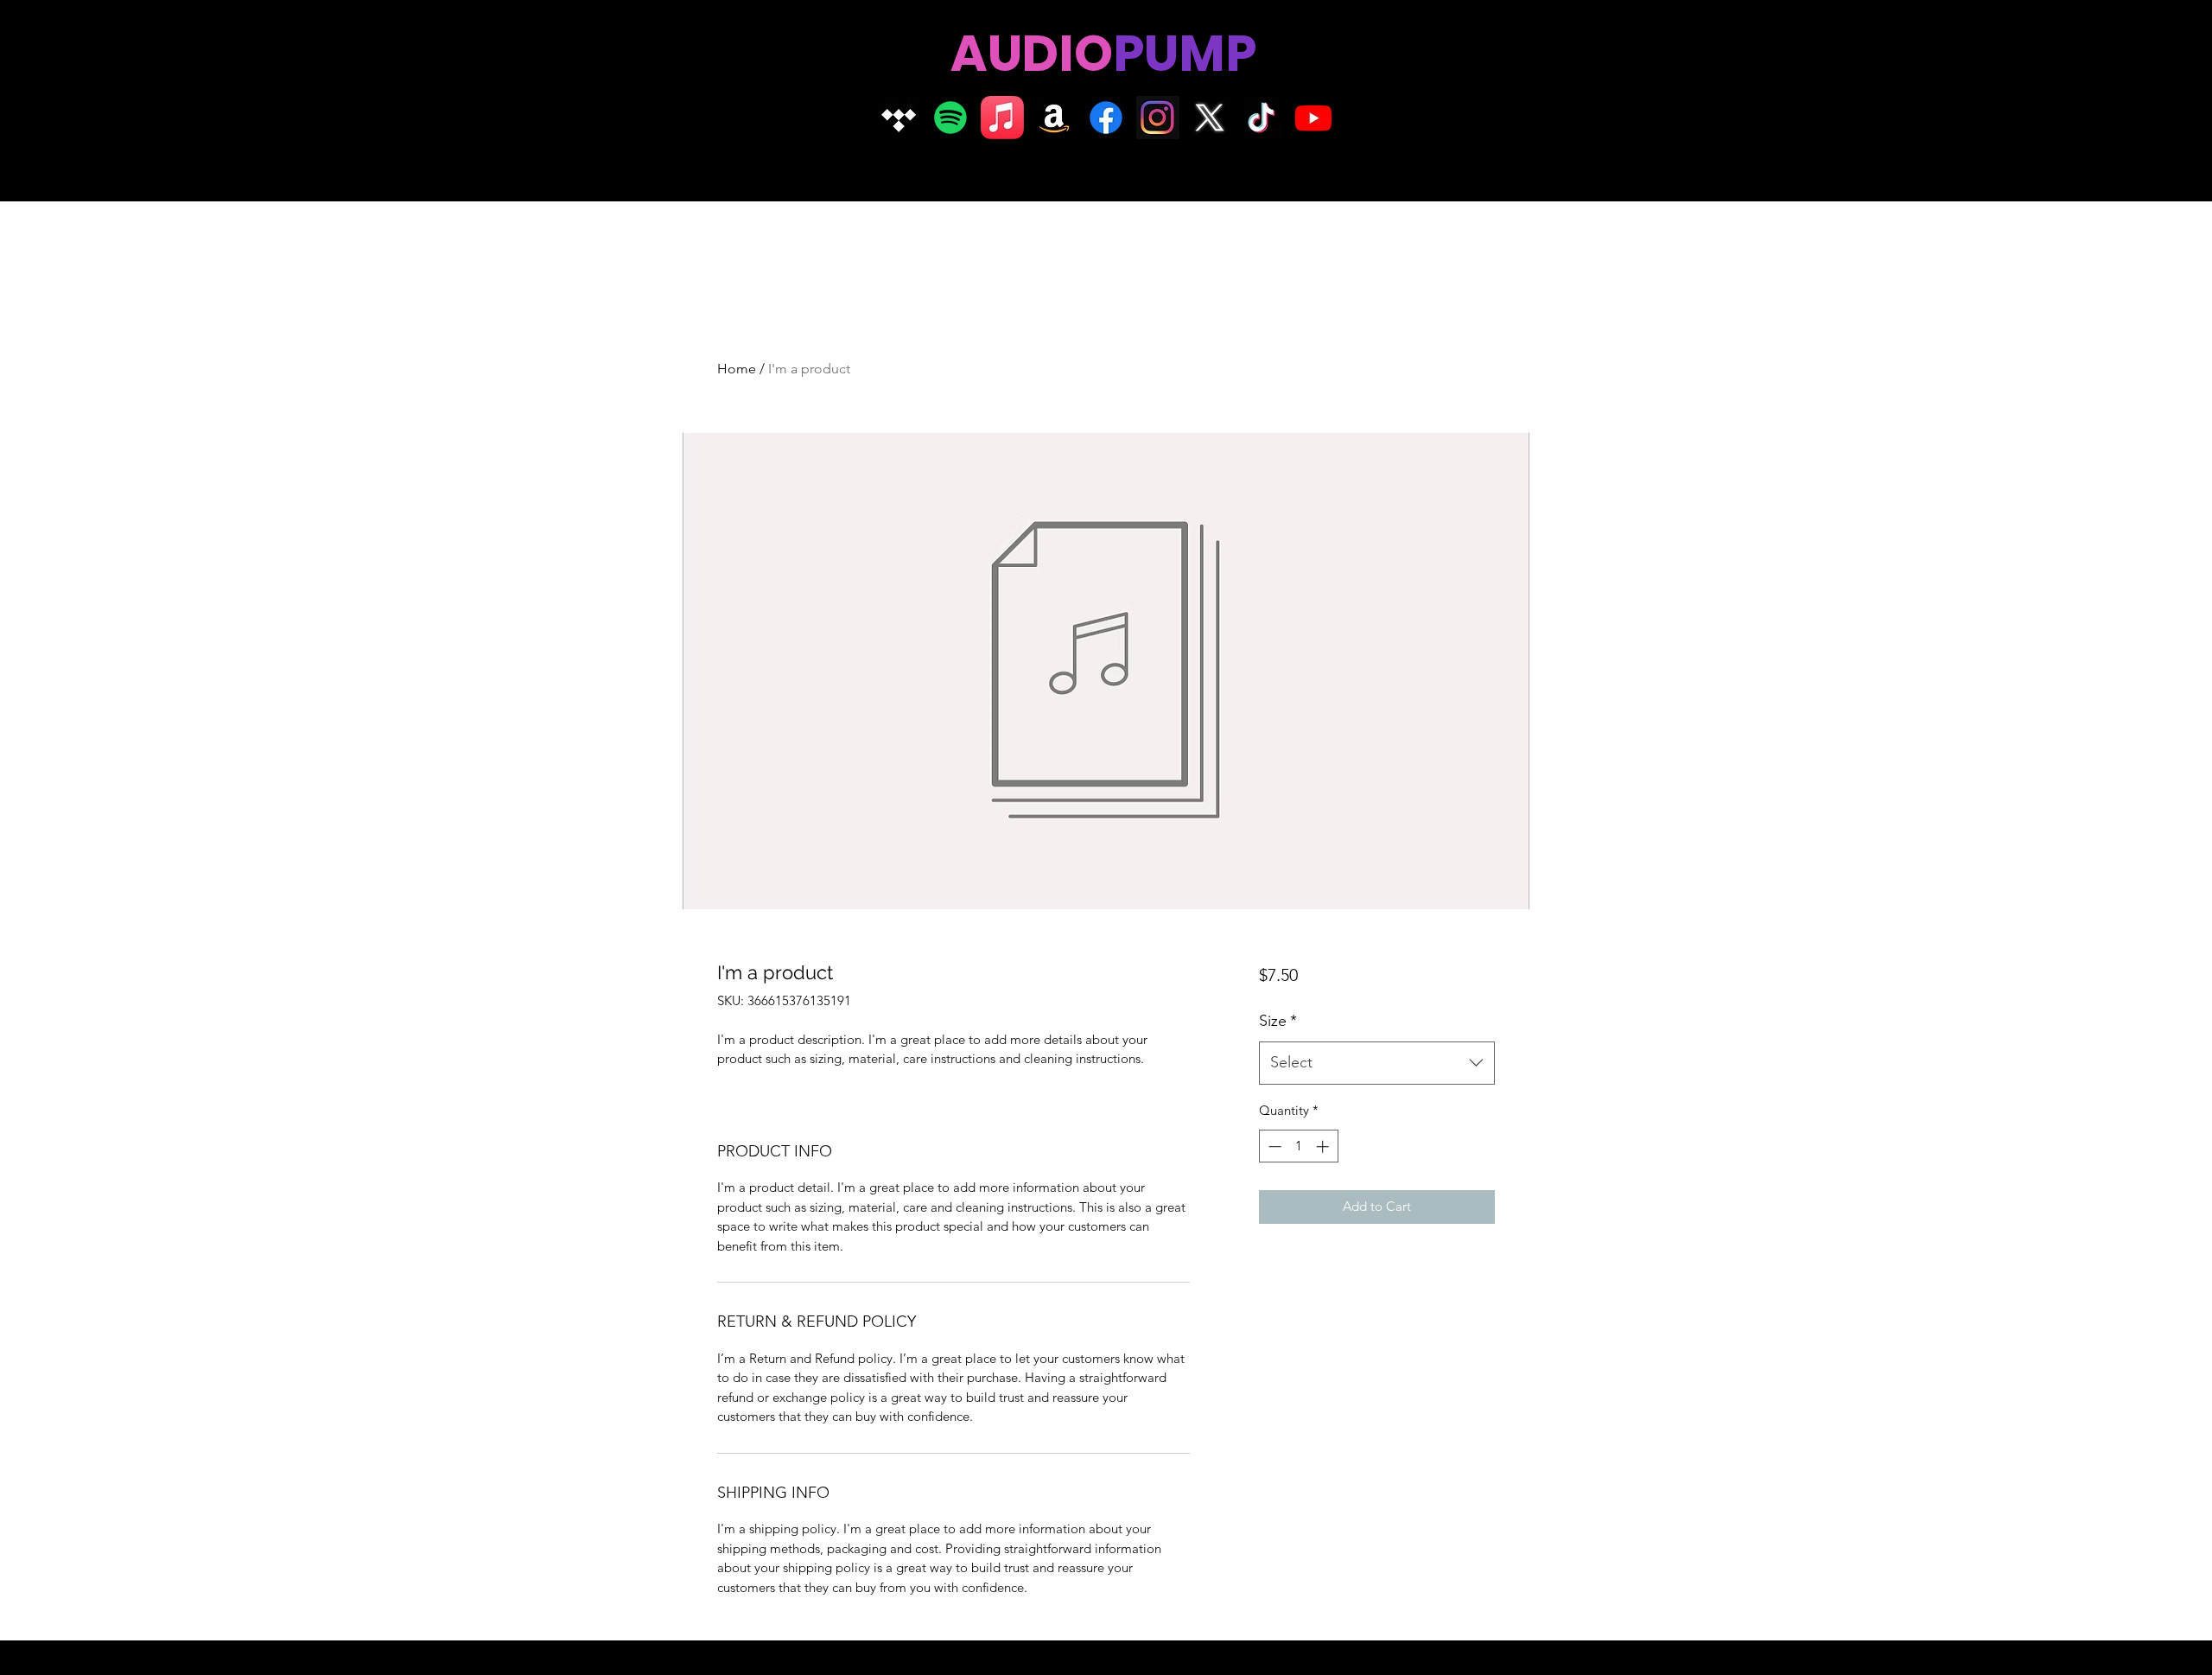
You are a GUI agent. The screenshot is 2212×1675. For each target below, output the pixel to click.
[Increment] (1324, 1146)
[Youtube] (1313, 118)
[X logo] (1210, 118)
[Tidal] (899, 118)
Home (737, 369)
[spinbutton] (1298, 1146)
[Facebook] (1106, 118)
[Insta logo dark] (1158, 118)
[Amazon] (1054, 118)
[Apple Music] (1002, 118)
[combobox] (1377, 1063)
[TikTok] (1262, 118)
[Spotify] (950, 118)
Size (1278, 1021)
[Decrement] (1273, 1146)
